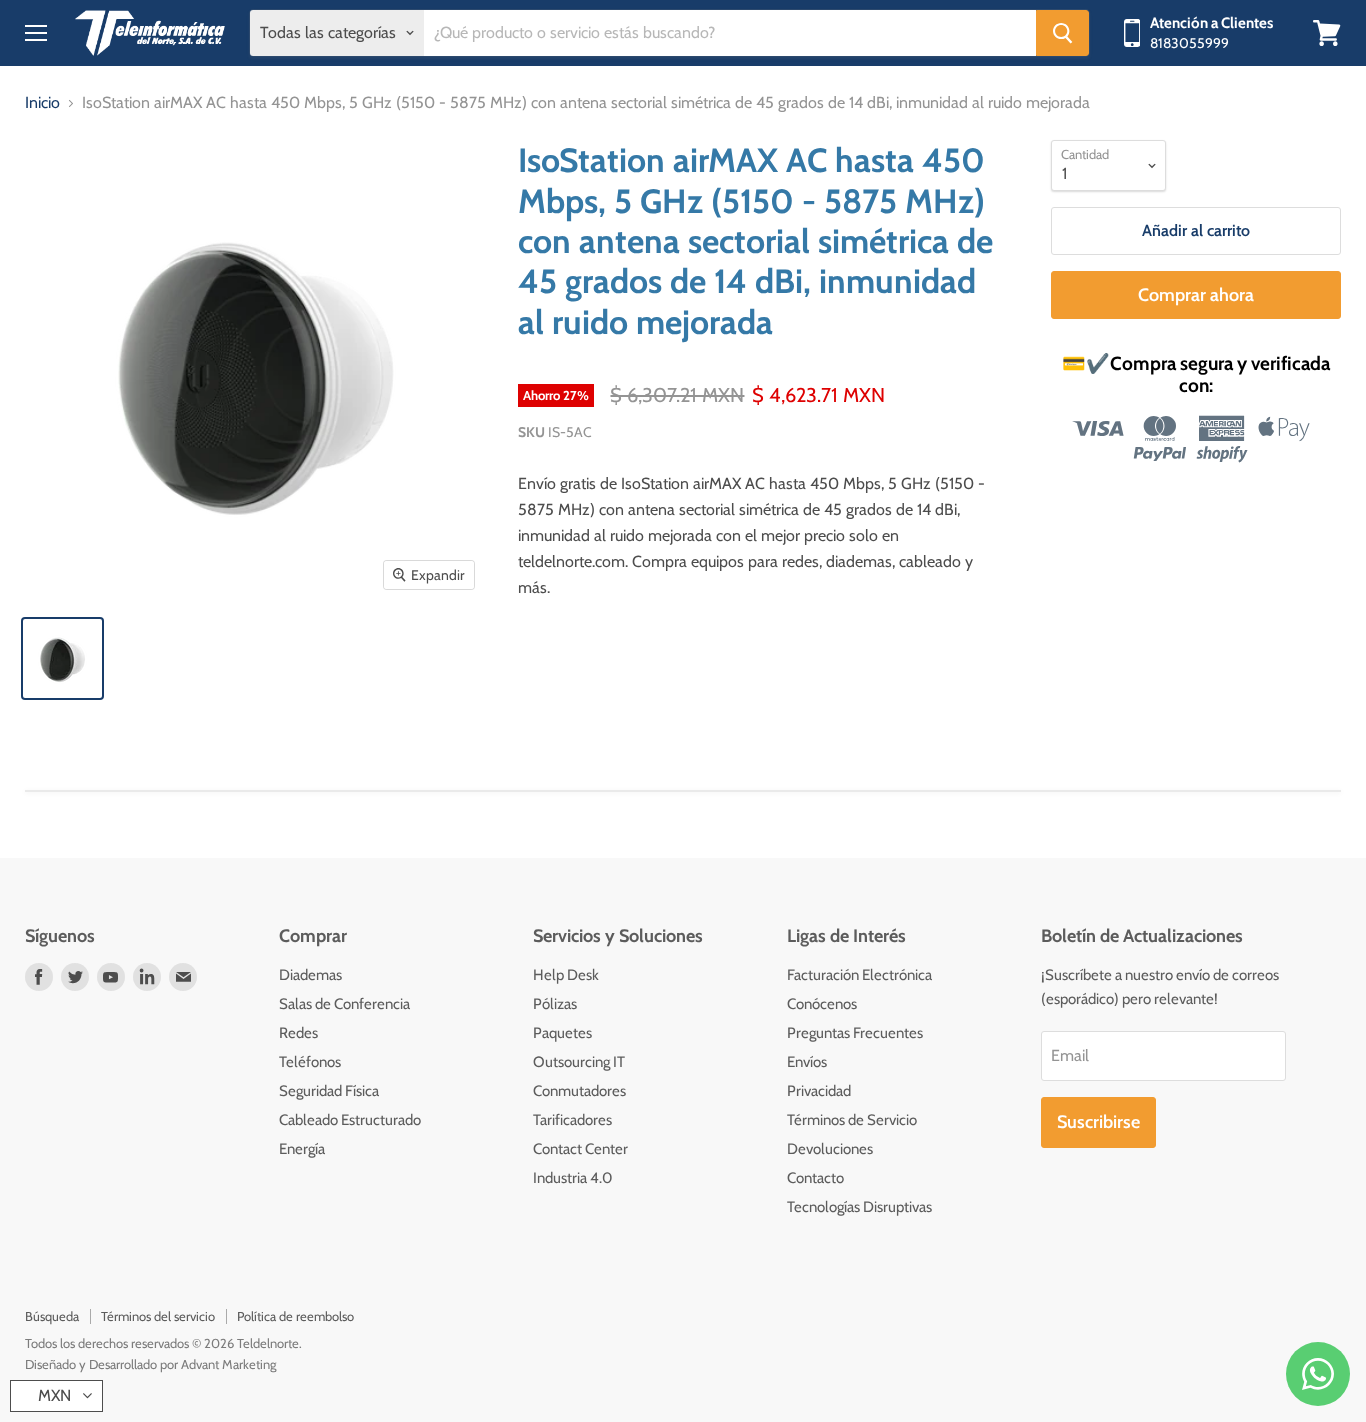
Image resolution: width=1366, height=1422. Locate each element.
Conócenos (822, 1004)
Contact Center (580, 1149)
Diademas (310, 975)
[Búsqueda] (1062, 33)
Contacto (815, 1178)
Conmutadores (579, 1091)
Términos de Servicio (852, 1120)
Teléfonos (310, 1062)
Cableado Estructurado (350, 1120)
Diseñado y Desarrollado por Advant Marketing (150, 1364)
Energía (302, 1149)
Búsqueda (52, 1316)
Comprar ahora (1196, 295)
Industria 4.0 (572, 1178)
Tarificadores (572, 1120)
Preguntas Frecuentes (855, 1033)
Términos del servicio (158, 1316)
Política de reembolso (295, 1316)
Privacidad (819, 1091)
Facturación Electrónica (859, 975)
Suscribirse (1098, 1122)
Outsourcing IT (579, 1062)
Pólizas (555, 1004)
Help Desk (566, 975)
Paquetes (562, 1033)
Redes (298, 1033)
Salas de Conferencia (344, 1004)
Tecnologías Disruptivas (859, 1207)
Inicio (42, 103)
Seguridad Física (329, 1091)
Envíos (807, 1062)
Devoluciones (830, 1149)
